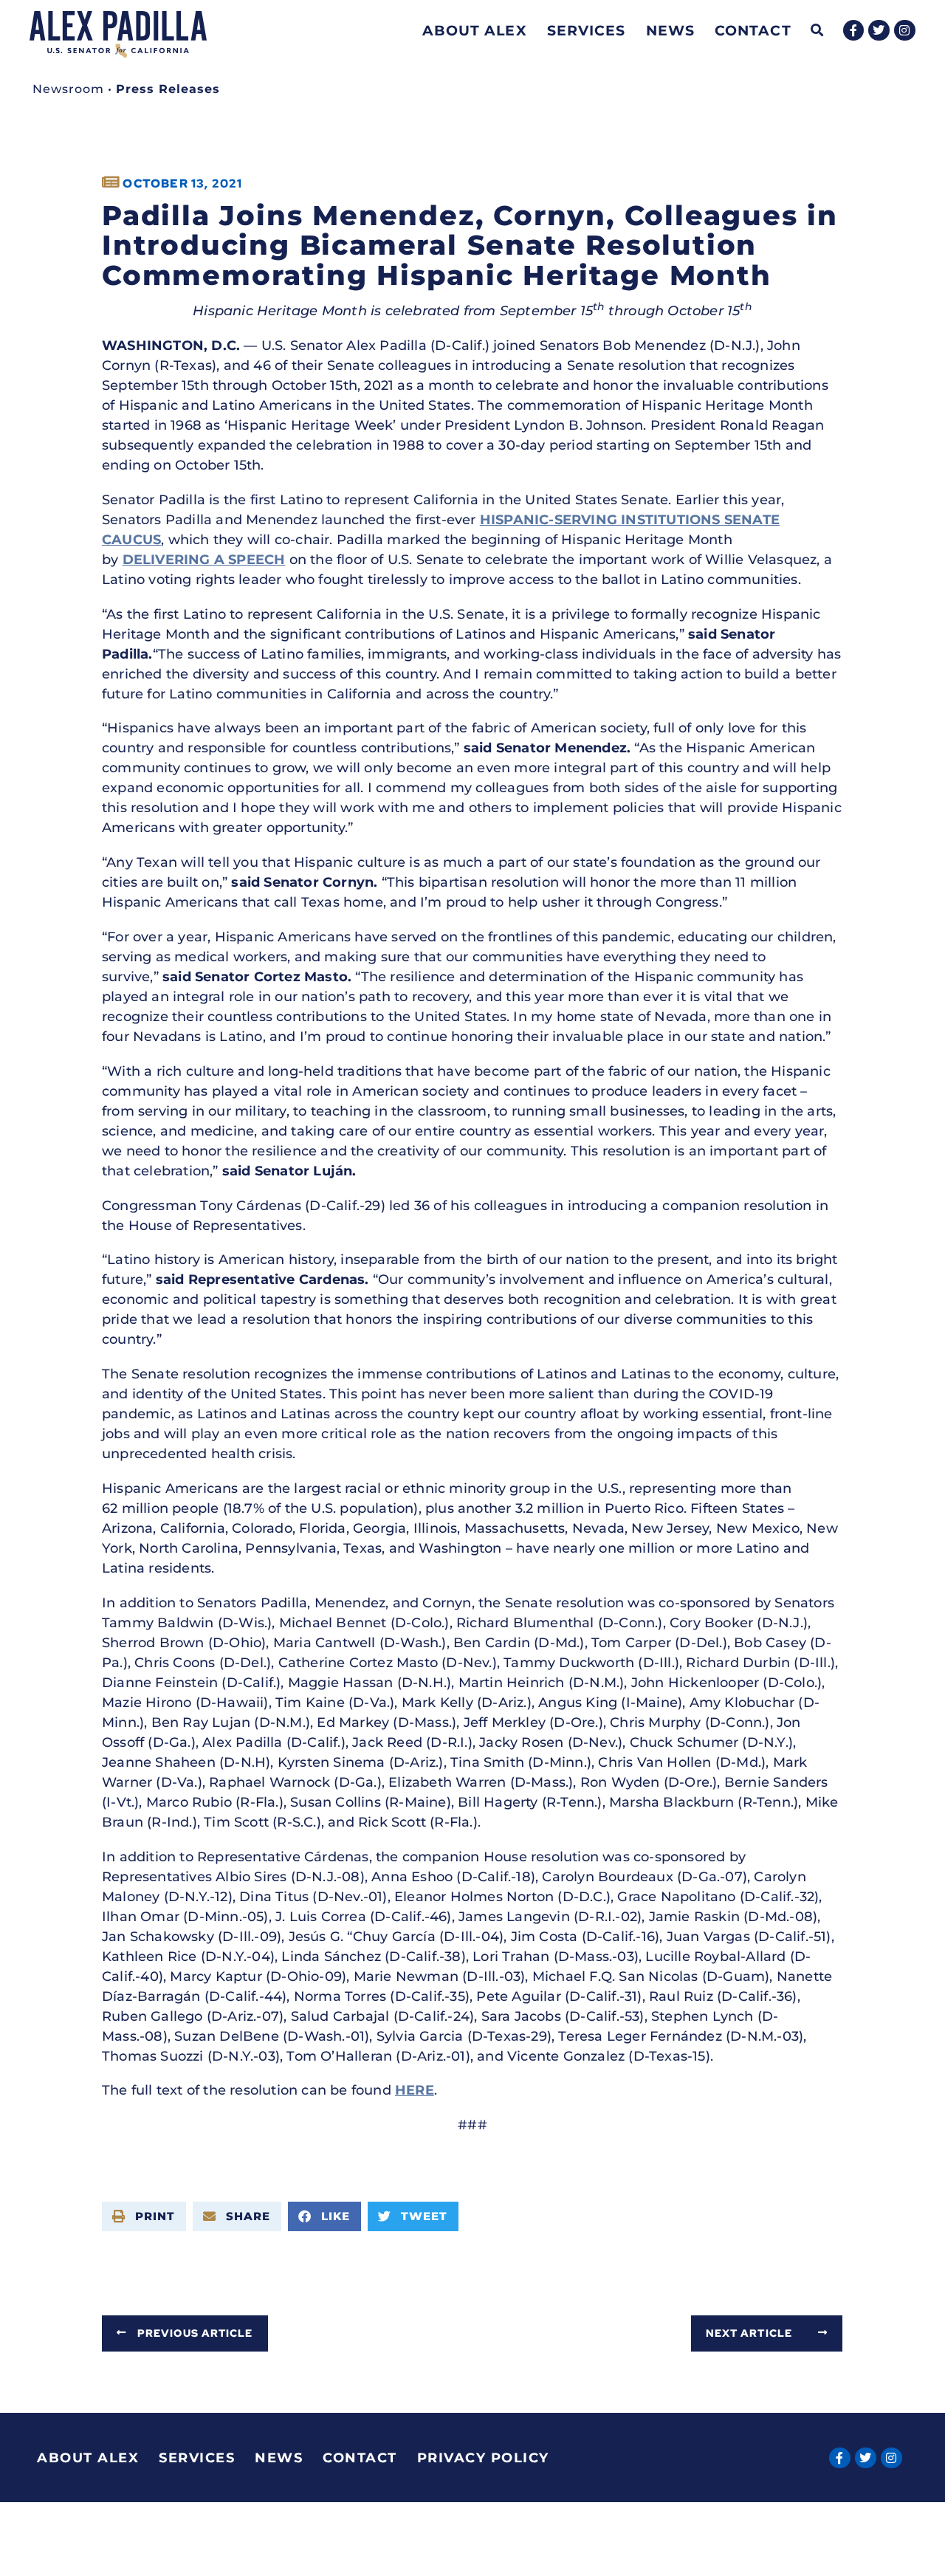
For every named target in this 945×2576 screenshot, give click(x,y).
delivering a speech (204, 560)
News (670, 30)
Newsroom (68, 89)
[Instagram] (905, 31)
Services (587, 30)
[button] (818, 31)
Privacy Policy (483, 2458)
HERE (415, 2090)
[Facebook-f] (854, 31)
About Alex (475, 30)
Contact (753, 30)
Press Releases (168, 89)
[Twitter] (879, 31)
